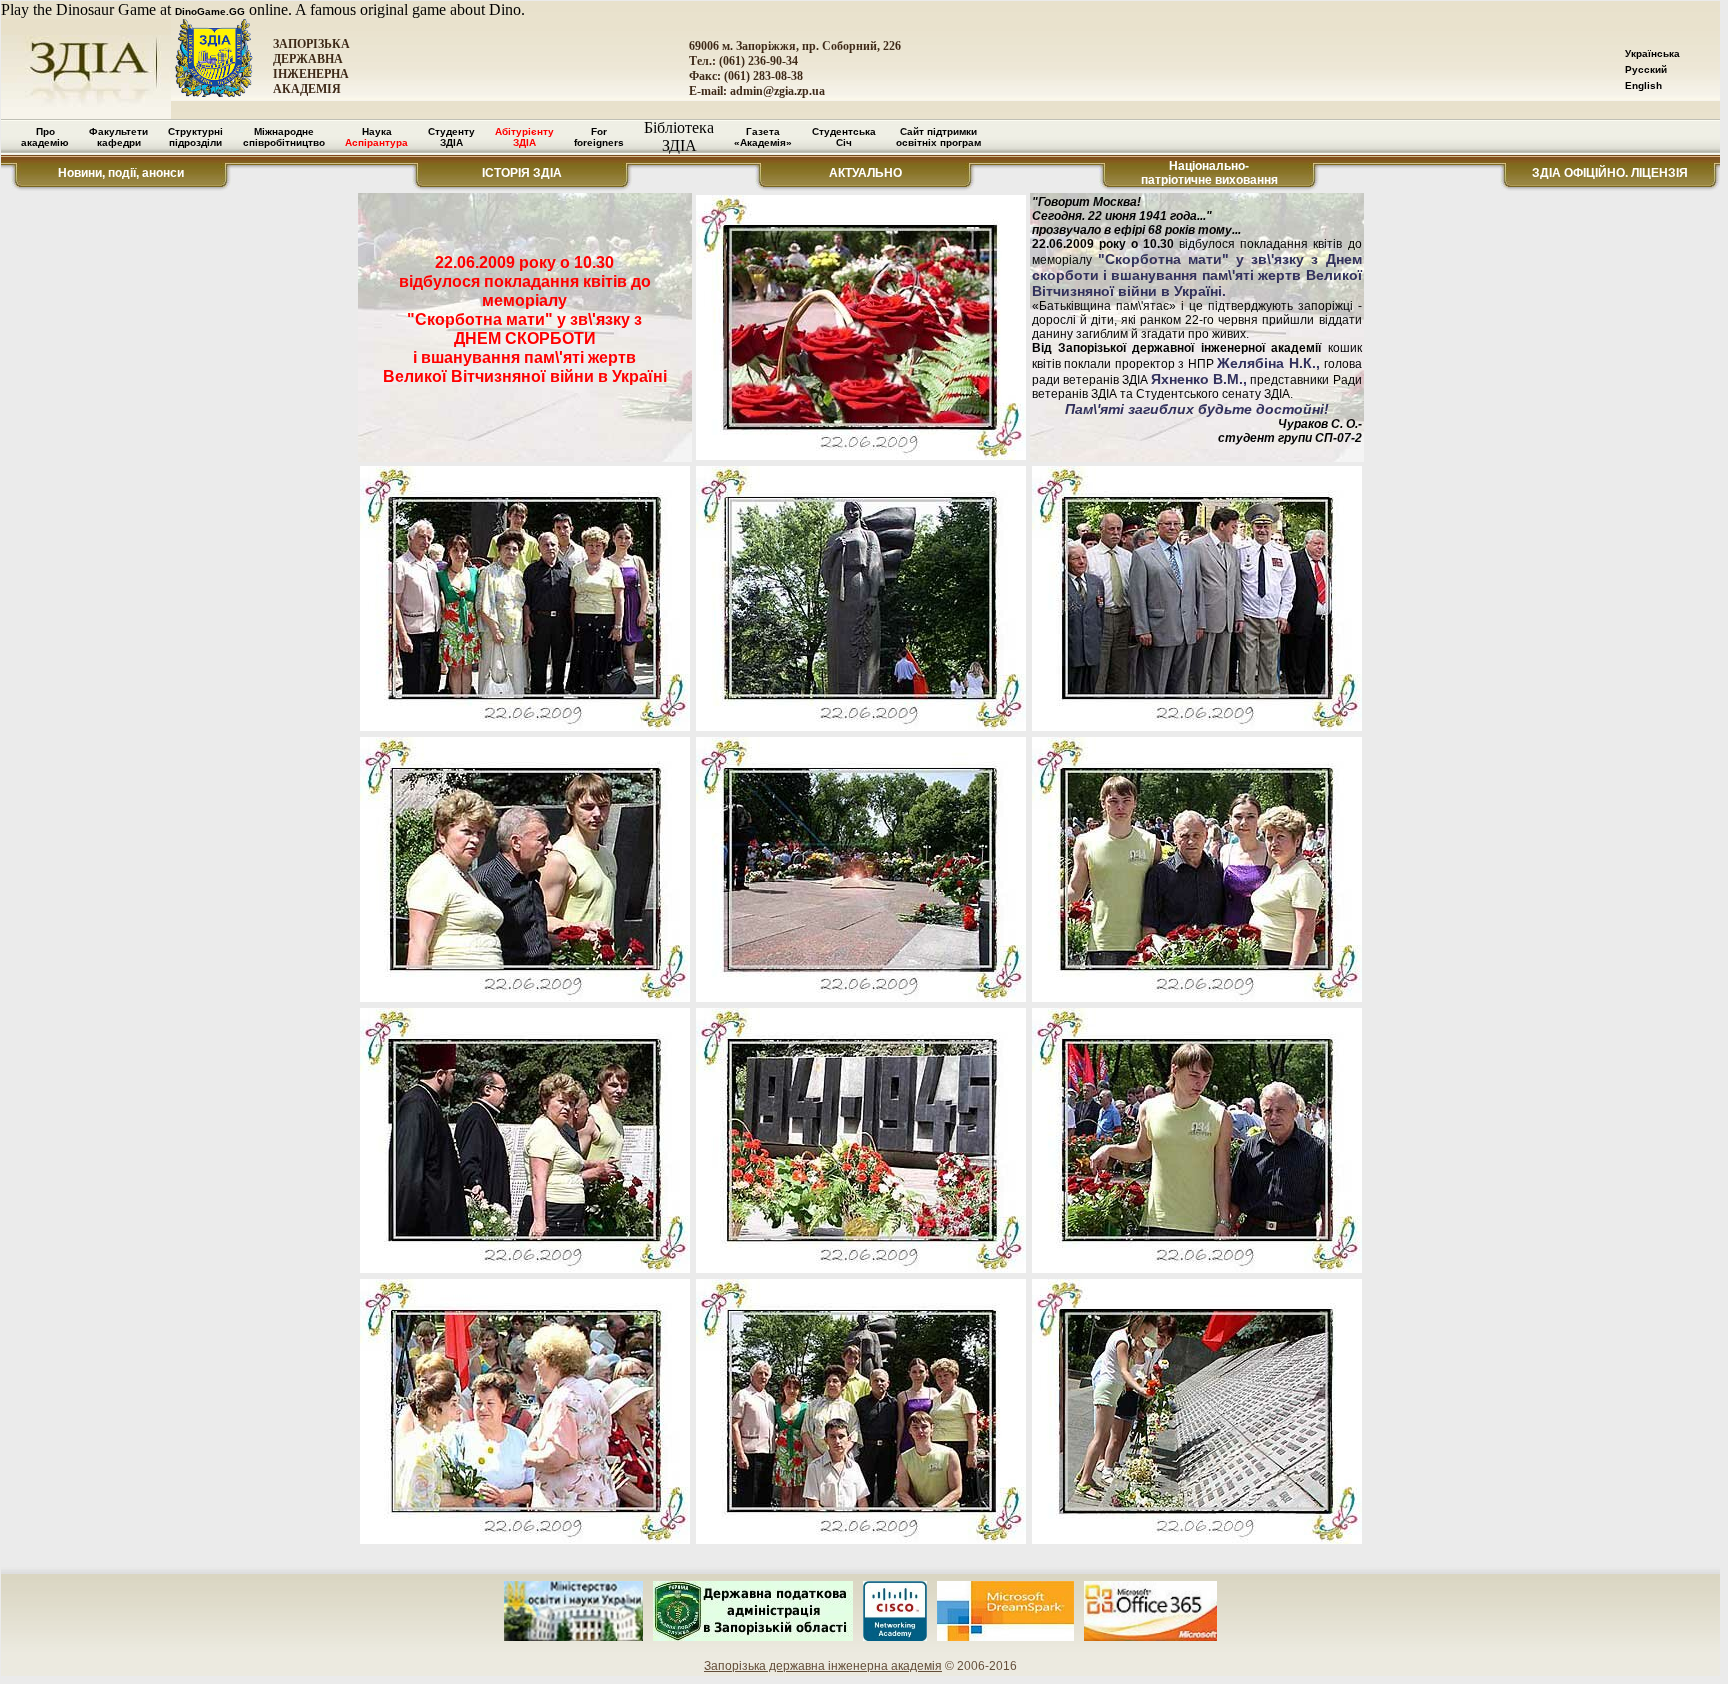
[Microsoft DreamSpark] (1005, 1637)
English (1643, 85)
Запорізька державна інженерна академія (823, 1666)
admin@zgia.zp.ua (777, 91)
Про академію (45, 137)
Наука (376, 137)
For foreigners (599, 137)
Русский (1646, 69)
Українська (1652, 53)
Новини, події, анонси (121, 173)
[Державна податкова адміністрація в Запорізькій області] (753, 1637)
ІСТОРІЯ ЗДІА (522, 173)
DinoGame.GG (210, 11)
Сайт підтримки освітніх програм (938, 137)
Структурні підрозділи (195, 137)
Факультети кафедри (118, 137)
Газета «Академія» (763, 137)
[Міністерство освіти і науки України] (573, 1637)
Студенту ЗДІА (451, 137)
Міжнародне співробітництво (284, 137)
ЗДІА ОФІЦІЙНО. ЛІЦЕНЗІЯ (1610, 173)
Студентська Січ (844, 137)
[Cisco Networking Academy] (895, 1637)
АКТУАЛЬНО (865, 173)
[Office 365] (1151, 1637)
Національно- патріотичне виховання (1209, 173)
